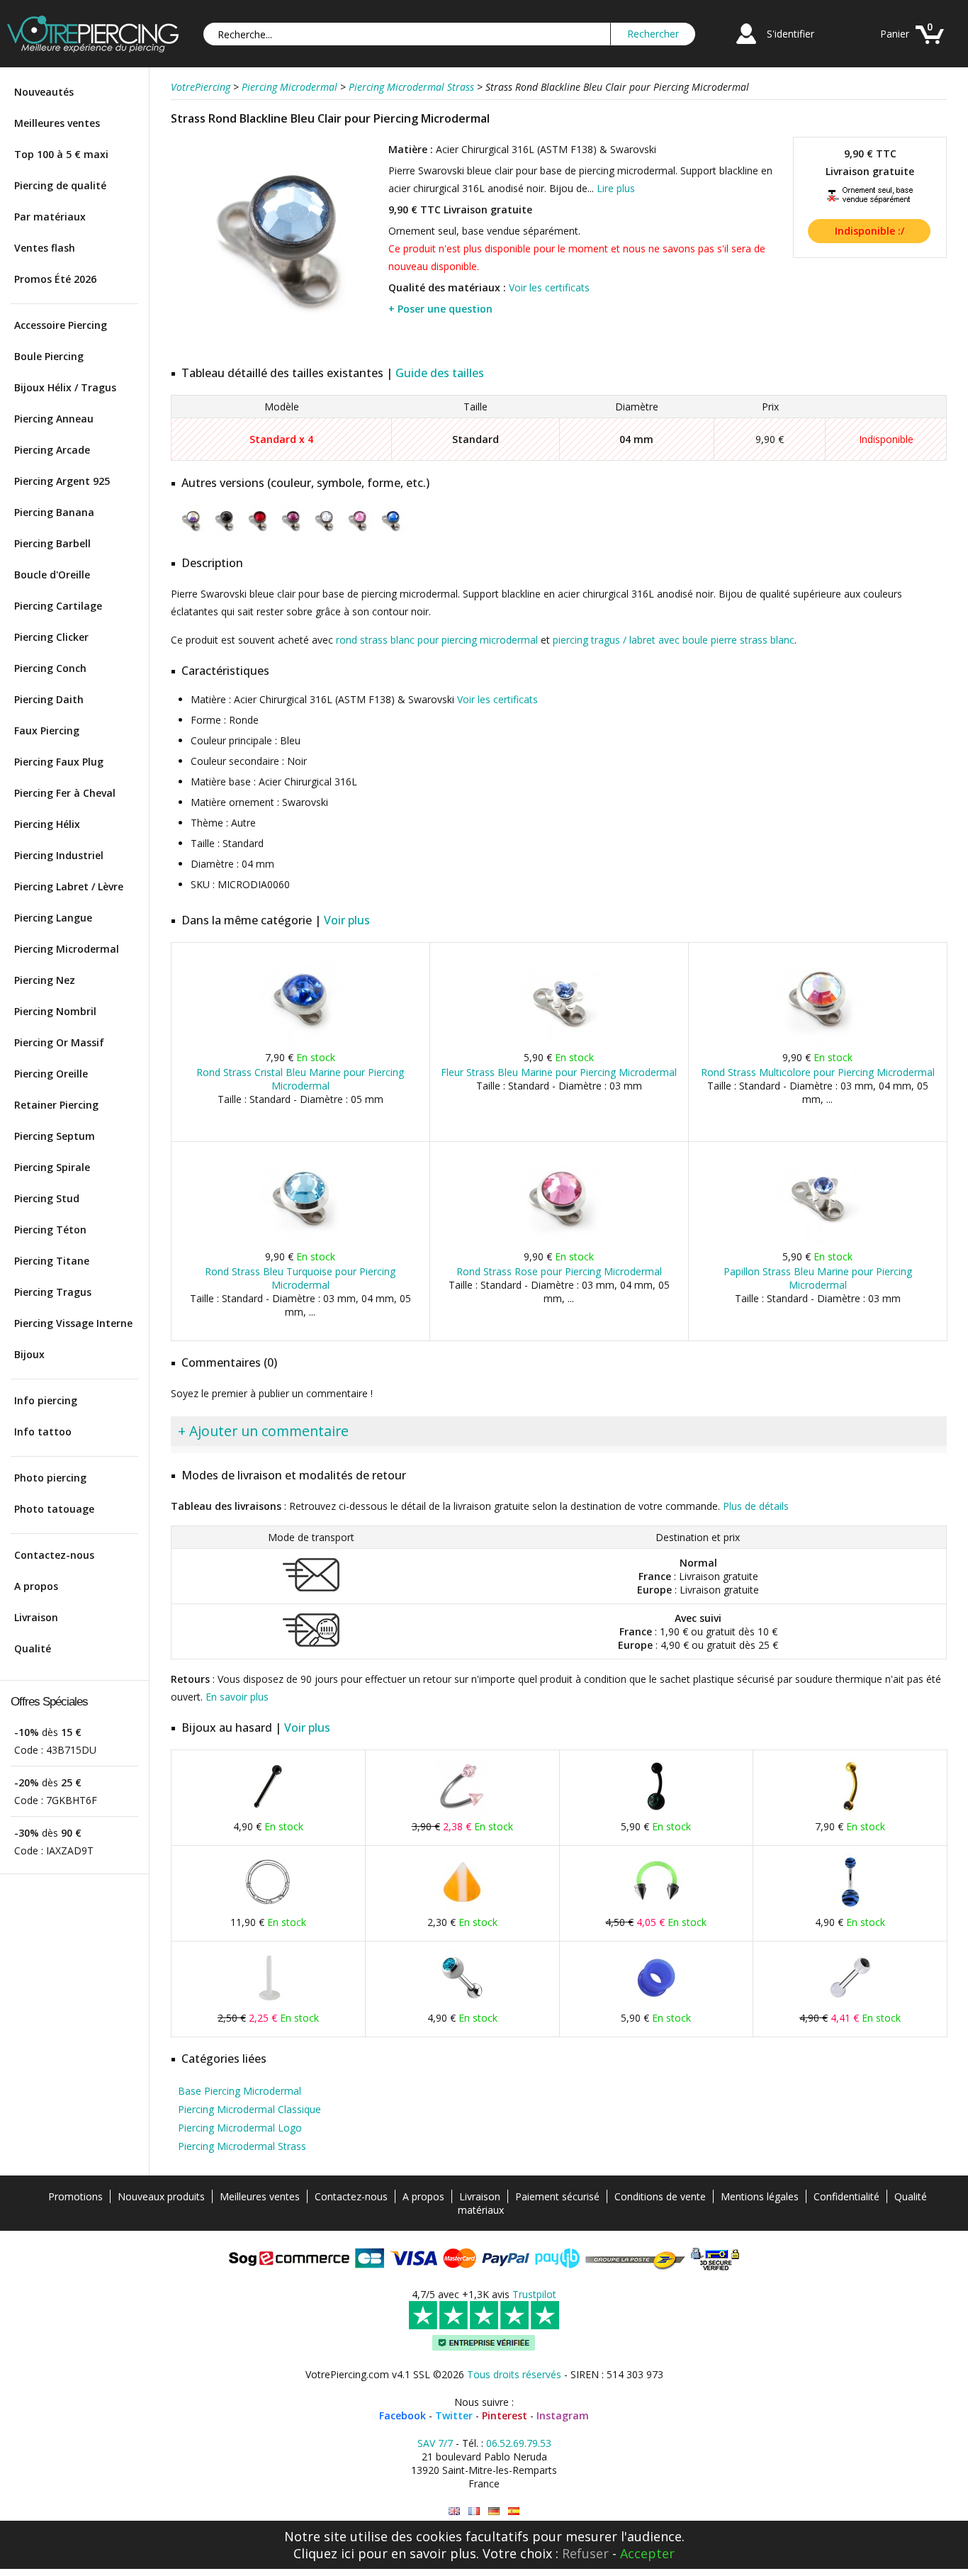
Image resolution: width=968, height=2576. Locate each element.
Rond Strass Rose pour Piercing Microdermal (559, 1271)
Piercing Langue (53, 918)
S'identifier (790, 34)
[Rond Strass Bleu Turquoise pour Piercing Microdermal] (300, 1242)
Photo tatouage (54, 1509)
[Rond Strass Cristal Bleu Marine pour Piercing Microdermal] (300, 1042)
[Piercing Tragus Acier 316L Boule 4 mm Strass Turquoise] (462, 2003)
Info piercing (46, 1400)
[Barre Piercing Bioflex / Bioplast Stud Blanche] (268, 2003)
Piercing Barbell (52, 543)
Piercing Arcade (52, 450)
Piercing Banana (54, 512)
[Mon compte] (746, 46)
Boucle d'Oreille (52, 575)
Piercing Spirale (52, 1167)
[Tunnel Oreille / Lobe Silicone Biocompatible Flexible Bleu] (656, 2003)
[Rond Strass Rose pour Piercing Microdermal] (559, 1242)
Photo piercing (50, 1478)
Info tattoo (43, 1432)
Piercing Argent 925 (62, 481)
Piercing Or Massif (59, 1042)
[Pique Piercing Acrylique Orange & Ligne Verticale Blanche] (462, 1907)
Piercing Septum (55, 1136)
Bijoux (29, 1354)
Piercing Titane (52, 1261)
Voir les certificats (549, 287)
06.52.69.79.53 (519, 2443)
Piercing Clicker (51, 637)
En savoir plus (237, 1697)
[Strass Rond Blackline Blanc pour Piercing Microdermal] (324, 534)
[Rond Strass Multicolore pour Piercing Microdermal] (817, 1042)
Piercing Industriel (59, 855)
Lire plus (616, 188)
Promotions (75, 2196)
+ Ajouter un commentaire (263, 1431)
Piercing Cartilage (58, 606)
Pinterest (505, 2415)
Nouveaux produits (161, 2196)
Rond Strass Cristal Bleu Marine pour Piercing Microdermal (300, 1079)
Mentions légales (760, 2196)
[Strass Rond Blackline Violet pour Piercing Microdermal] (291, 534)
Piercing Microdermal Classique (249, 2109)
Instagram (563, 2415)
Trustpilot (534, 2294)
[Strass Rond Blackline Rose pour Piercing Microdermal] (358, 534)
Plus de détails (756, 1506)
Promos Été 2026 (55, 279)
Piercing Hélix (47, 824)
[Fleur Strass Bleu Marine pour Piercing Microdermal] (559, 1042)
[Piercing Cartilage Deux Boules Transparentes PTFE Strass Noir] (850, 2003)
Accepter (647, 2553)
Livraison (36, 1617)
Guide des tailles (440, 373)
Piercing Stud (47, 1198)
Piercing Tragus (53, 1292)
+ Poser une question (440, 309)
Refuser (585, 2553)
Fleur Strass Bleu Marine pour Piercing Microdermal (559, 1072)
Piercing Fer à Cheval (65, 793)
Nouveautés (44, 92)
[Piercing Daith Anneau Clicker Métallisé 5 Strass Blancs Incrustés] (268, 1907)
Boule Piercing (49, 356)
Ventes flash (45, 248)
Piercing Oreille (51, 1074)
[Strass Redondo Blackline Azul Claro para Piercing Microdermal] (514, 2511)
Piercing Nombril (55, 1011)
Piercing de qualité (60, 185)
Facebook (403, 2415)
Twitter (454, 2415)
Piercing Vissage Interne (73, 1323)
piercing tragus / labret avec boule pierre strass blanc (674, 640)
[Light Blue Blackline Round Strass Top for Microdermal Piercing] (454, 2511)
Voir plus (347, 920)
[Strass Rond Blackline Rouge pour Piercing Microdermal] (258, 534)
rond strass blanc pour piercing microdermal (437, 640)
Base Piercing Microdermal (240, 2091)
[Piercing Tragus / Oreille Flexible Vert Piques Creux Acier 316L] (656, 1907)
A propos (36, 1586)
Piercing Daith (49, 699)
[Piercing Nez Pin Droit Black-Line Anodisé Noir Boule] (268, 1811)
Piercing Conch (50, 668)
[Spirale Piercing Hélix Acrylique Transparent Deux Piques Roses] (462, 1811)
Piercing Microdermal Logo (240, 2128)
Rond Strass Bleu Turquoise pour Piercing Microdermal (300, 1278)
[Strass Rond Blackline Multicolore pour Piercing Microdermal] (191, 534)
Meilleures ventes (57, 123)
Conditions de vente (660, 2196)
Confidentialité (846, 2196)
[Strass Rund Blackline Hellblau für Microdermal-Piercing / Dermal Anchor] (494, 2511)
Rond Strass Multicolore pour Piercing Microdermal (818, 1072)
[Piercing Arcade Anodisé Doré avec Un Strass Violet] (850, 1811)
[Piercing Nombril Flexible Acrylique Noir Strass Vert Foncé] (656, 1811)
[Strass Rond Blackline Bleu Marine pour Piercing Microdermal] (391, 534)
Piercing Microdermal (67, 949)
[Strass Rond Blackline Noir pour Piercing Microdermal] (224, 534)
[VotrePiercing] (93, 49)
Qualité (33, 1648)
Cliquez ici (324, 2553)
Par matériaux (50, 217)
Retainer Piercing (56, 1105)
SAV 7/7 (435, 2443)
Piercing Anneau (54, 419)
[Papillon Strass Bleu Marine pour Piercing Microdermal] (817, 1242)
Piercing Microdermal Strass (242, 2146)
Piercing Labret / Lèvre (69, 886)
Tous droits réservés (514, 2374)
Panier (895, 34)
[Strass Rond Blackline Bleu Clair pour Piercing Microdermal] (278, 347)
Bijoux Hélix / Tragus (65, 387)
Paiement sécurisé (557, 2196)
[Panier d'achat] (930, 46)
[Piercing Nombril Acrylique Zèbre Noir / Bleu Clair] (850, 1907)
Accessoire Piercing (61, 325)
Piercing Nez (45, 980)
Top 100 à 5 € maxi (61, 154)
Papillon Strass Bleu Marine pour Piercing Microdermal (818, 1278)
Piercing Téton (50, 1230)
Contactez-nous (54, 1555)
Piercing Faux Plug (59, 762)
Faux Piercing (47, 730)
